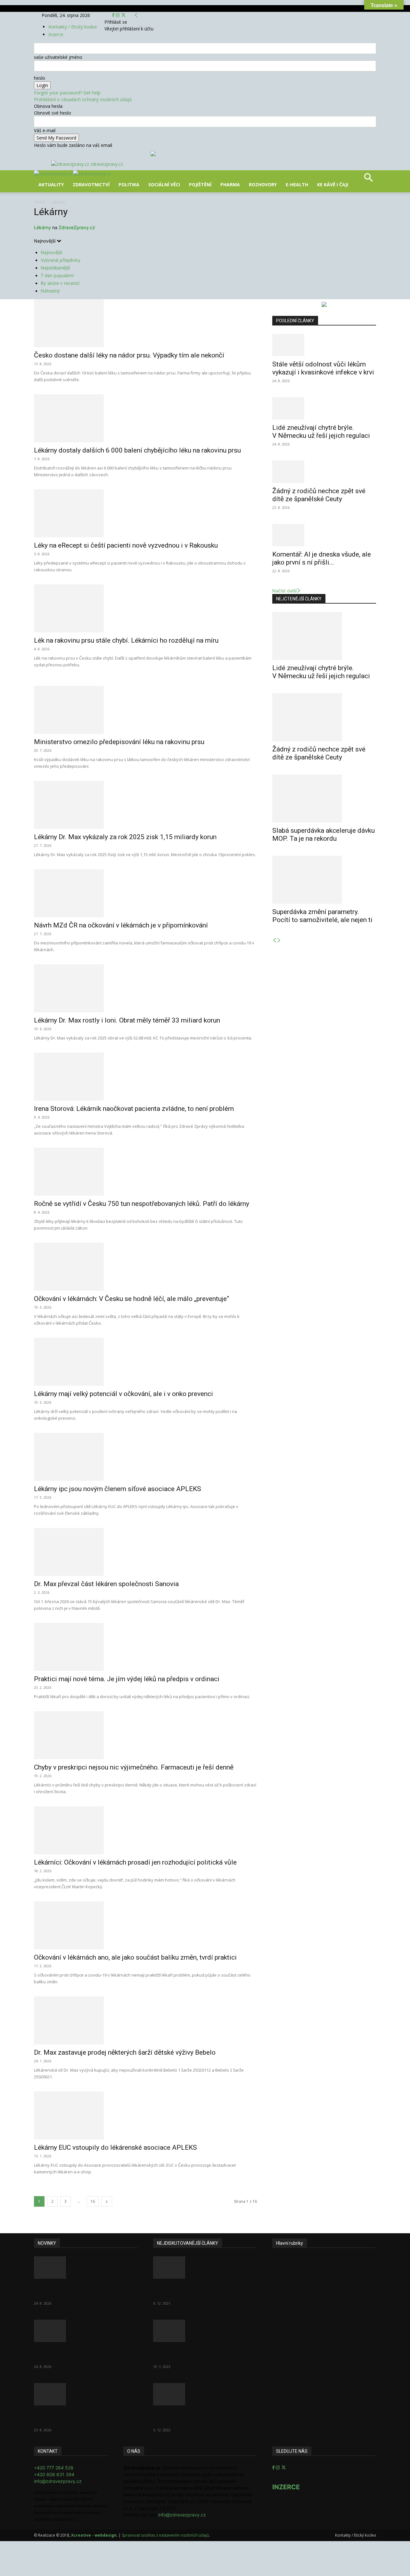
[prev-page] (275, 940)
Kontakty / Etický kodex (73, 27)
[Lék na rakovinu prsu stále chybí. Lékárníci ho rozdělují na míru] (145, 608)
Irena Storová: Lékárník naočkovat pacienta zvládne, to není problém (134, 1109)
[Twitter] (123, 15)
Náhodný (50, 291)
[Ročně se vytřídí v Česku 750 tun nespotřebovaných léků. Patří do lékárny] (145, 1172)
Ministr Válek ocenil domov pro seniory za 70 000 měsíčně (199, 2354)
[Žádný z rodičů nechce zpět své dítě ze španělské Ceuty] (324, 472)
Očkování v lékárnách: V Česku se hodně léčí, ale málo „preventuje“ (131, 1299)
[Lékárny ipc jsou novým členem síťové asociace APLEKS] (145, 1457)
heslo (40, 78)
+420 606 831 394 (54, 2474)
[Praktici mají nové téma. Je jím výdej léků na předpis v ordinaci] (145, 1647)
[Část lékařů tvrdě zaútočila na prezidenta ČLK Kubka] (205, 2267)
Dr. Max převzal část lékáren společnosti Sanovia (106, 1584)
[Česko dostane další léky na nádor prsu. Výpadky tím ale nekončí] (145, 323)
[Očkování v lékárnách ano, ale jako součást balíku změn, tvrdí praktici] (145, 1925)
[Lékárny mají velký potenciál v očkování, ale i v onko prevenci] (145, 1362)
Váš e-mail (45, 130)
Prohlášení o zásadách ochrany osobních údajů (83, 99)
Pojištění (200, 185)
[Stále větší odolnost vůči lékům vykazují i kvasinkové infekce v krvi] (324, 345)
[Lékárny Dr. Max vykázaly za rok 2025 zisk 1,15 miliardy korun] (145, 805)
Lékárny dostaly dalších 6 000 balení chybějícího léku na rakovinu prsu (137, 450)
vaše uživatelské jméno (58, 57)
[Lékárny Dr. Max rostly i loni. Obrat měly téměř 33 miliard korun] (145, 988)
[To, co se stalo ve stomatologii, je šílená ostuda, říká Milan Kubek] (205, 2394)
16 (93, 2201)
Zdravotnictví (91, 185)
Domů (40, 202)
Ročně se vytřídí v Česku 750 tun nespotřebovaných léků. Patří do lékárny (142, 1204)
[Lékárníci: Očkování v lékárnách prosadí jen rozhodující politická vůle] (145, 1830)
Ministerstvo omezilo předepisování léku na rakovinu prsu (119, 742)
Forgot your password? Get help (67, 93)
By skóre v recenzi (60, 283)
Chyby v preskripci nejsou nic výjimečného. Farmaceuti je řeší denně (134, 1767)
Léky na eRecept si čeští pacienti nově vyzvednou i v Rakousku (126, 545)
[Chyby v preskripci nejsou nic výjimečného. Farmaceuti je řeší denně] (145, 1735)
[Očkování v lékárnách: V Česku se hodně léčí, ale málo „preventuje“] (145, 1267)
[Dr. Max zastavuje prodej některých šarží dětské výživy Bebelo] (145, 2020)
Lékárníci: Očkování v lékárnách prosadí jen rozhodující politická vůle (135, 1862)
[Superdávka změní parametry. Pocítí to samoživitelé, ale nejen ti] (324, 880)
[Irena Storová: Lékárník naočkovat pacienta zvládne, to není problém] (145, 1077)
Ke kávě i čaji (333, 185)
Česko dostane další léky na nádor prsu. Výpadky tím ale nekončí (129, 355)
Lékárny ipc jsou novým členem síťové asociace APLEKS (118, 1489)
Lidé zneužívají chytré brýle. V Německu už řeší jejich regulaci (321, 432)
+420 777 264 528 (54, 2468)
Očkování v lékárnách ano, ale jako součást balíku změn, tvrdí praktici (135, 1957)
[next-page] (107, 2201)
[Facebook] (114, 15)
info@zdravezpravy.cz (58, 2481)
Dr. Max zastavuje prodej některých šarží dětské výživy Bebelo (125, 2052)
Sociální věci (164, 185)
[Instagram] (118, 15)
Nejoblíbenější (55, 268)
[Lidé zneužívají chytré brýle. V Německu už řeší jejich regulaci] (324, 408)
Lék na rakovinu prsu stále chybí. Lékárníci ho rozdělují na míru (126, 640)
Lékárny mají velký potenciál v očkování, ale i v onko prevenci (123, 1394)
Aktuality (51, 185)
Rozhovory (263, 185)
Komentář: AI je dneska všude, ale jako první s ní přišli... (322, 558)
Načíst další (284, 591)
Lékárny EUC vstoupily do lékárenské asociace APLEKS (115, 2147)
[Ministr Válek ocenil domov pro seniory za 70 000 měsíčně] (205, 2331)
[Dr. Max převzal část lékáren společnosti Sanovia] (145, 1552)
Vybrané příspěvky (61, 260)
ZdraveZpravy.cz (77, 227)
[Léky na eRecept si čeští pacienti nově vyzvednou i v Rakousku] (145, 513)
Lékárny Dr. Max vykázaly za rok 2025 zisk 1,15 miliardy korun (125, 837)
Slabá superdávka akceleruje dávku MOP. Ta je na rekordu (324, 835)
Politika (129, 185)
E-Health (297, 185)
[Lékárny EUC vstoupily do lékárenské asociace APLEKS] (145, 2115)
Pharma (230, 185)
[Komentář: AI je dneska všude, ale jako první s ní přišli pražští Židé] (324, 535)
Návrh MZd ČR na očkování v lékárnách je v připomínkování (121, 925)
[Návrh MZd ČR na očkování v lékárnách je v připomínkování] (145, 893)
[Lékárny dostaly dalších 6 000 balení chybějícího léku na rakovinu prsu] (145, 418)
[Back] (136, 15)
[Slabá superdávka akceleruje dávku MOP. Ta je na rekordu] (324, 798)
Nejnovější (51, 252)
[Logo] (53, 174)
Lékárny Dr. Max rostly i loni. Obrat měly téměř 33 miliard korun (127, 1020)
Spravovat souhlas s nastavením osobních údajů (165, 2535)
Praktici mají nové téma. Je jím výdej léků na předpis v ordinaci (127, 1679)
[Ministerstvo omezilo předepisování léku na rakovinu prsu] (145, 710)
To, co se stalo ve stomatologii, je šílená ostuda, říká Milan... (203, 2417)
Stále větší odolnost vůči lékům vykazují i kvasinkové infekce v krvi (323, 368)
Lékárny (42, 227)
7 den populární (57, 275)
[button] (368, 180)
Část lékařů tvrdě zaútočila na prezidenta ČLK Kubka (197, 2291)
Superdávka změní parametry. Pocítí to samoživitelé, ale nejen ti (322, 916)
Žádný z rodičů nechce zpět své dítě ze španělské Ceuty (319, 495)
